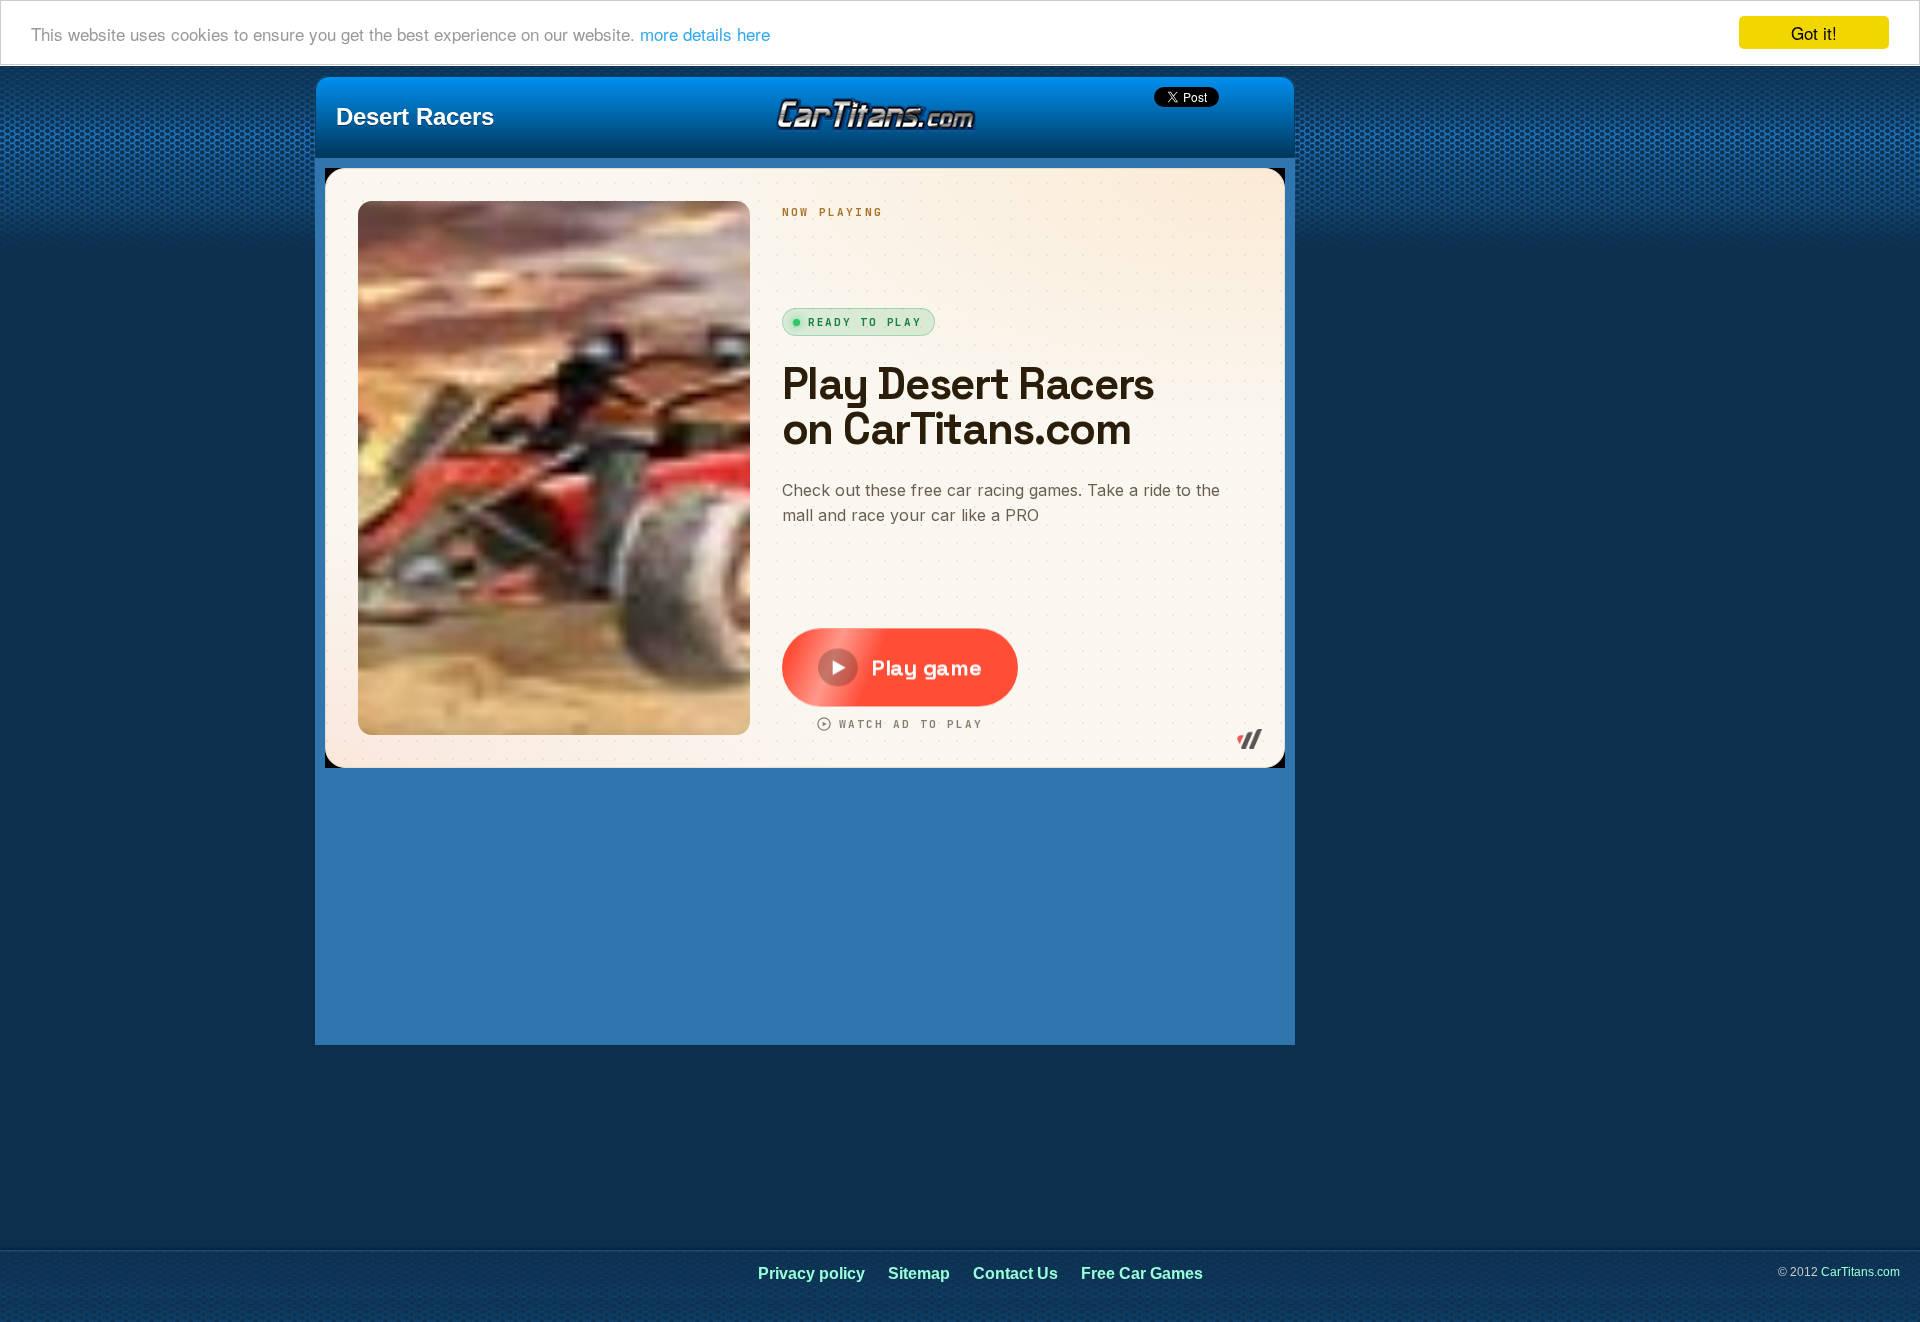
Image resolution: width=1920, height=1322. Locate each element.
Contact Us (1015, 1273)
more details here (705, 33)
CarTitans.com (1860, 1272)
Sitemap (919, 1273)
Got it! (1814, 32)
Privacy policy (811, 1273)
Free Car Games (1142, 1273)
